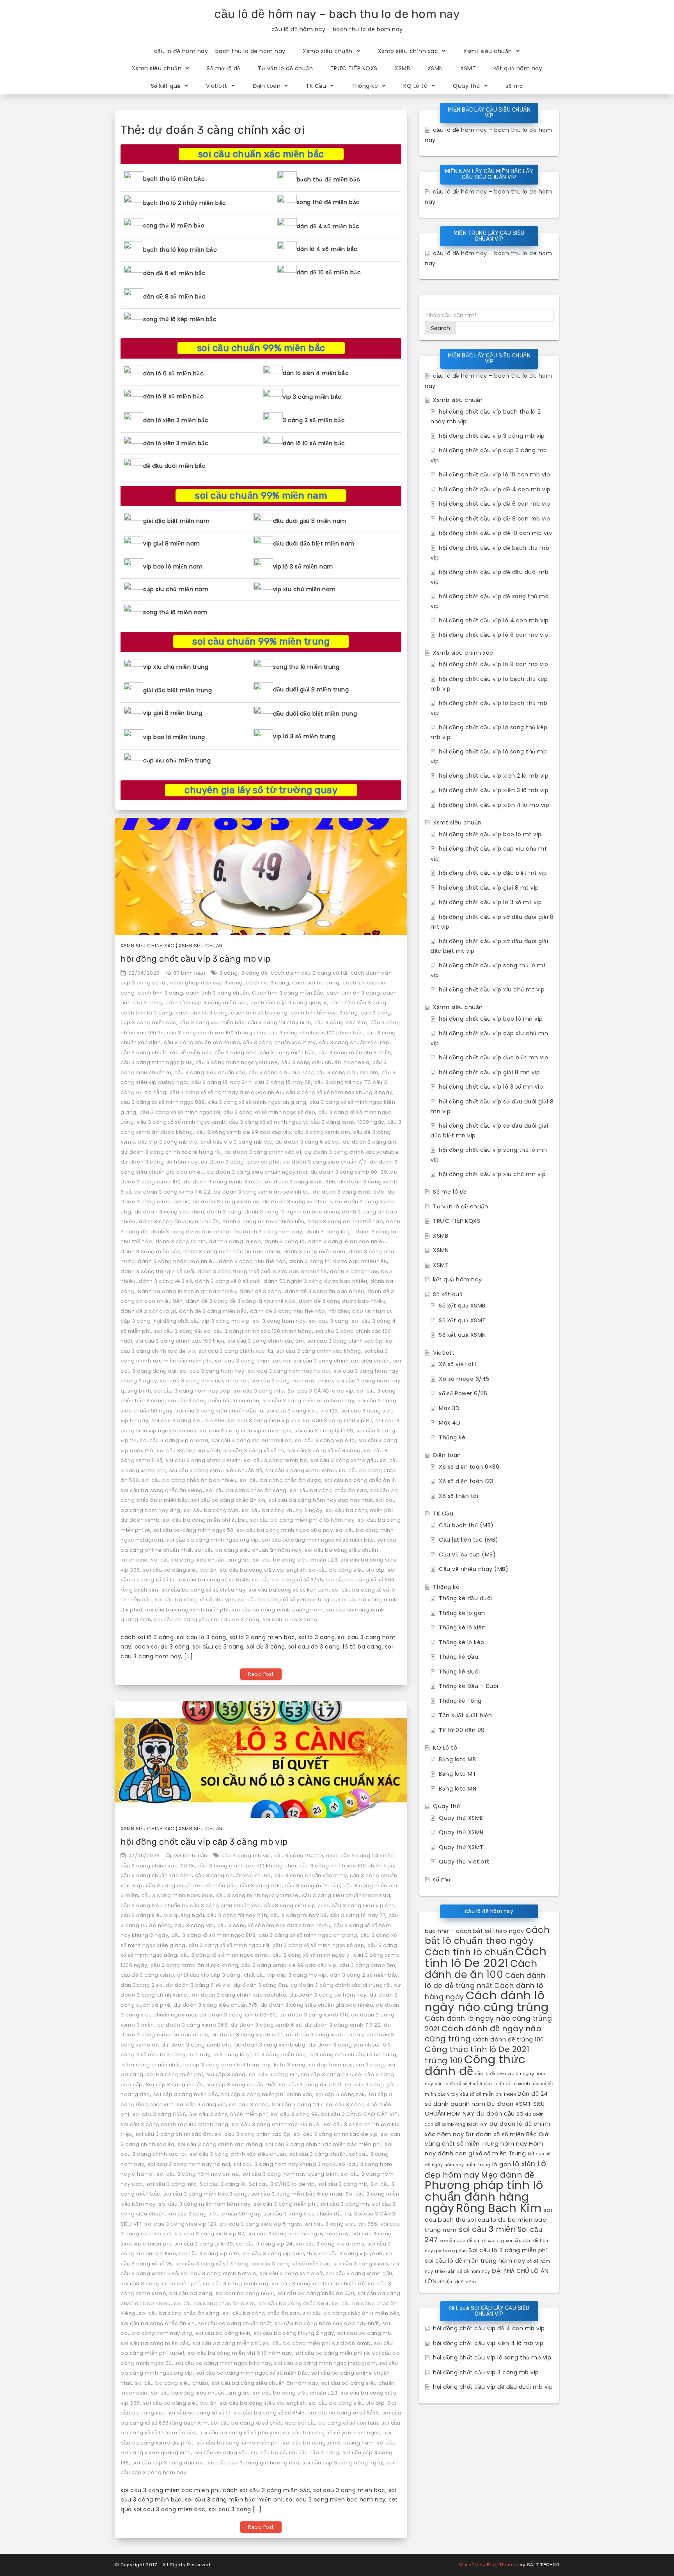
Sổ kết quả (166, 86)
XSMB (402, 68)
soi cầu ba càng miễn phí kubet (205, 1520)
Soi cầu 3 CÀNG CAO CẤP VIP (359, 2114)
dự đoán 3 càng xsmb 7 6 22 (172, 1192)
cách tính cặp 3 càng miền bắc (207, 1003)
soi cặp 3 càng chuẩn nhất (241, 2085)
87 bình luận (189, 973)
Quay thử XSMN (461, 1832)
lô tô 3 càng (290, 2065)
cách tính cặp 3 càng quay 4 (289, 1003)
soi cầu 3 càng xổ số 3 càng (324, 1451)
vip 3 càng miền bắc (312, 397)
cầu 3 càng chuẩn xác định (156, 1875)
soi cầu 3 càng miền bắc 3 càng (206, 2194)
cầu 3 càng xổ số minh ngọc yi (268, 1122)
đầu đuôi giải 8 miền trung (311, 689)
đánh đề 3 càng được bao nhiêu (342, 1301)
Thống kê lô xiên (462, 1627)
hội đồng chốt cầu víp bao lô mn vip (491, 1019)
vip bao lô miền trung (174, 737)
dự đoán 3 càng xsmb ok (226, 1202)
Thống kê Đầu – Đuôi (469, 1686)
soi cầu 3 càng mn (345, 2204)
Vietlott (217, 86)
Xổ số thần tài (458, 1496)
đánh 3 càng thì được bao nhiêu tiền (338, 1261)
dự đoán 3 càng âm (370, 1142)
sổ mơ (514, 86)
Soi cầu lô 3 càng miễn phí (508, 2250)
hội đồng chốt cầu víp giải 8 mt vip (489, 888)
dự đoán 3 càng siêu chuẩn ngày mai (257, 1172)
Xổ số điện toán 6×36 (469, 1467)
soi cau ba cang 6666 (245, 2293)
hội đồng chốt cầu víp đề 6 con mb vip (495, 504)
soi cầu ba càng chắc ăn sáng (246, 1490)
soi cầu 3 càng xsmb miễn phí (160, 2284)
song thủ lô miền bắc (174, 226)
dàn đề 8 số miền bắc (174, 297)
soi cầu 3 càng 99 (178, 1331)
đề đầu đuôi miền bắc (174, 466)
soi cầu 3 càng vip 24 (264, 2244)
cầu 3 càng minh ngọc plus (156, 1062)
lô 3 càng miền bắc (280, 2055)
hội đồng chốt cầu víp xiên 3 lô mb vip (494, 790)
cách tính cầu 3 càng (358, 1003)
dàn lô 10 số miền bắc (314, 443)
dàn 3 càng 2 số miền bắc (364, 1975)
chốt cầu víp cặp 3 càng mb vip (285, 1975)
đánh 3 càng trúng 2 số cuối (158, 1271)
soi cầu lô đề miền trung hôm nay (475, 2261)
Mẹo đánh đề (508, 2175)
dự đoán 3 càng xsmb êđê (349, 1192)
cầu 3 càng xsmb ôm (322, 1132)
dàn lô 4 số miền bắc (327, 249)
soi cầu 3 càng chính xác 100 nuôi (276, 2124)
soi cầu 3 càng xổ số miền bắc (291, 2264)
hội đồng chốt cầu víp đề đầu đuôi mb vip (493, 2387)
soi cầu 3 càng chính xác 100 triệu (180, 1341)
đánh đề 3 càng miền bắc (213, 1311)
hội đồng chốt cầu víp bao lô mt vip (490, 834)
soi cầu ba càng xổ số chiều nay (204, 1590)
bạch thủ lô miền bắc (174, 179)
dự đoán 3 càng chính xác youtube (351, 1152)
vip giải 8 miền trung (173, 713)
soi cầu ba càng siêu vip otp (347, 1570)
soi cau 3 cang (329, 1321)
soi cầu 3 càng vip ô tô (325, 1440)
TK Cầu (316, 86)
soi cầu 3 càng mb (343, 2184)
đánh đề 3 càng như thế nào (288, 1311)
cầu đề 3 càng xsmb (147, 1975)
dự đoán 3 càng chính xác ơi (263, 1152)
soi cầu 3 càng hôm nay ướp (192, 1391)
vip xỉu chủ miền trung (176, 667)
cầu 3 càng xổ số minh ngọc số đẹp (270, 1112)
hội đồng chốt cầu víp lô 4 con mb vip (494, 620)
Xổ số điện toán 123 (466, 1481)
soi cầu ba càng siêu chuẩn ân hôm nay (248, 1550)
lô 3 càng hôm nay (185, 2055)
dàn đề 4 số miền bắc (328, 226)
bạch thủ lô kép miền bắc (180, 250)
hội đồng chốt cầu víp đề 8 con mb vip (495, 519)
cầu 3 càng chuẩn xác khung (202, 1042)
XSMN (435, 68)
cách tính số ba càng (259, 1013)
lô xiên (524, 2164)
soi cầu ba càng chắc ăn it (360, 1480)
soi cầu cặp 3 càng (314, 2453)
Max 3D (449, 1408)
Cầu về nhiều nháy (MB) (474, 1569)
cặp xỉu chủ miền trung (177, 760)
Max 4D (450, 1423)
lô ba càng (382, 2055)
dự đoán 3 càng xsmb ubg (270, 2045)
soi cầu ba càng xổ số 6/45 (213, 1580)
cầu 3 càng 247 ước (341, 1022)
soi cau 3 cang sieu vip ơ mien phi (246, 1431)
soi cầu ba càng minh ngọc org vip (213, 1540)
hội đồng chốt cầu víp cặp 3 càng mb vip (204, 1842)
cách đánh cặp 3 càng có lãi (309, 973)
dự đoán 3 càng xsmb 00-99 (349, 1172)
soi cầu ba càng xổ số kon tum (289, 1590)
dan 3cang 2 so (142, 1985)
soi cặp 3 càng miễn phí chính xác (267, 2094)
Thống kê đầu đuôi (466, 1598)
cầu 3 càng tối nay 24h (222, 1082)
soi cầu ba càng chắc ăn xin (228, 1500)
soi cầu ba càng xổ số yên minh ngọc (287, 1600)
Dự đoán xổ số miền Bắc (501, 2134)
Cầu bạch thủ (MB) (466, 1525)
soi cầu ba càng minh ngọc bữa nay (285, 1530)
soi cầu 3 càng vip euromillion (252, 1440)
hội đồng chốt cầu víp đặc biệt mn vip (494, 1057)
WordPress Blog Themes (489, 2565)
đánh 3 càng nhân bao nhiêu (177, 1261)
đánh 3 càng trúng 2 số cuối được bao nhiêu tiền (263, 1271)
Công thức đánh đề (475, 2065)
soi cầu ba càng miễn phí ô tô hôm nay (302, 1520)
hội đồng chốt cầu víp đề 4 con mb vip (495, 489)
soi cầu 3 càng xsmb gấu (344, 1460)
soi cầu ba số (268, 2453)
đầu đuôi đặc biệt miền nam (314, 544)
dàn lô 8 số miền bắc (173, 396)
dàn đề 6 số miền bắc (174, 273)
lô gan (502, 2164)
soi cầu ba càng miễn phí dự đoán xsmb (317, 2343)
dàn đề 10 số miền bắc (329, 272)
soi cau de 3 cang (235, 1619)
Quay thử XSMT (461, 1847)
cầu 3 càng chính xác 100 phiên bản (316, 1033)
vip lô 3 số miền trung (304, 736)
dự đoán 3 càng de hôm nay (159, 1162)
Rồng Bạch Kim (499, 2208)
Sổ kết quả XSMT (462, 1320)
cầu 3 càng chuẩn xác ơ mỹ (279, 1042)
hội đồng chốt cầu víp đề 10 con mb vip (495, 533)
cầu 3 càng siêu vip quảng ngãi (162, 1915)
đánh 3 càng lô (285, 1241)
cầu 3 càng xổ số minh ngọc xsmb (181, 1122)
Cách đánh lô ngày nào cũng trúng (487, 2001)
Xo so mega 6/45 (464, 1379)
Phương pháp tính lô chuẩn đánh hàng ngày (484, 2196)
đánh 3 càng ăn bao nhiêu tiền (263, 1221)
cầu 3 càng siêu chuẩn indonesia (325, 1062)
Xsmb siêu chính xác (408, 51)
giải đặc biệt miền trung (177, 690)
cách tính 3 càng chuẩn (217, 993)
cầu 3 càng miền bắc (287, 1053)
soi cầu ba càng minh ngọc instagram (325, 2363)
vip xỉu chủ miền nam (304, 589)
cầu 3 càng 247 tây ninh (279, 1022)
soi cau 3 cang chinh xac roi (253, 1361)
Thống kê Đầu (458, 1657)
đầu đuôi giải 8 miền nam (310, 521)
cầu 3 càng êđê (236, 1053)
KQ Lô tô (415, 86)
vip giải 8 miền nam (172, 544)
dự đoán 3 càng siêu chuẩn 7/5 (325, 1162)
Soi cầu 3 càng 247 (297, 2104)
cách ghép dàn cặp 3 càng (207, 983)
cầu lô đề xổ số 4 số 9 (458, 2084)
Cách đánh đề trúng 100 (508, 2039)
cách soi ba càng (316, 983)
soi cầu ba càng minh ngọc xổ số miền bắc (318, 1540)
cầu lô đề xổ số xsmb (507, 2084)
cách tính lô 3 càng (146, 1013)
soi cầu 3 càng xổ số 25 (254, 1451)
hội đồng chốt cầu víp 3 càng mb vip (196, 959)
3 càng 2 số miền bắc (314, 420)
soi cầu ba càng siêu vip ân (180, 1570)
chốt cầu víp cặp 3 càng (209, 1975)
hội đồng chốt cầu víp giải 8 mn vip (490, 1072)
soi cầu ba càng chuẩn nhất (235, 2323)
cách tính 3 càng (160, 993)
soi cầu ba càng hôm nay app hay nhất (321, 1500)
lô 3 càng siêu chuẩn (336, 2055)
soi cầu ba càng (191, 2293)
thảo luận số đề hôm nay (463, 2271)
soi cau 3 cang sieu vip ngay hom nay (298, 2234)
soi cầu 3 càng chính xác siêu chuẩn (342, 1361)
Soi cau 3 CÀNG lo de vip (321, 1391)
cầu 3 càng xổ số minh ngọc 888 (163, 1102)
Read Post (261, 1674)
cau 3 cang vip (194, 1925)
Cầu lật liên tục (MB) (469, 1540)
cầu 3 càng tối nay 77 (342, 1082)
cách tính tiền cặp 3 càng (324, 1013)
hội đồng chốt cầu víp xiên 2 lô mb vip (494, 776)
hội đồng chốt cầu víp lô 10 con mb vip (494, 474)
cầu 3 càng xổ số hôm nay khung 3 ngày (339, 1092)
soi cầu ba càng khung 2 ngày (282, 1510)
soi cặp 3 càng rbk (340, 2094)
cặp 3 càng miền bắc (148, 1022)
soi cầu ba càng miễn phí (226, 2343)
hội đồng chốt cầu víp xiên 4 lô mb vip (494, 805)
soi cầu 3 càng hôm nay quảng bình (290, 2174)
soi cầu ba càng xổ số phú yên (195, 1600)
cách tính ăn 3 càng (353, 993)
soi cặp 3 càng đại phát (310, 2085)
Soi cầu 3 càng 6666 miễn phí (228, 2114)
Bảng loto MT (458, 1774)
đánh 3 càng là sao (235, 1241)
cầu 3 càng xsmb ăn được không (195, 1965)
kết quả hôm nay (518, 68)
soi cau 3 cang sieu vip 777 (264, 1420)
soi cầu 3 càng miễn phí (285, 2204)
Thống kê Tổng (460, 1701)
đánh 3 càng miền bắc (150, 1252)
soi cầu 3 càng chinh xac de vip (336, 2134)
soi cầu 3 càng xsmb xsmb (301, 1470)
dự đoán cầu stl (500, 2114)
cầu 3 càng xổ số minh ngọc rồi (180, 1112)
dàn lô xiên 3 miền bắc (176, 443)
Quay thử (466, 86)
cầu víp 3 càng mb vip (168, 1142)
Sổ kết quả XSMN (462, 1335)
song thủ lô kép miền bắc (180, 319)
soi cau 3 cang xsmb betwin (203, 1460)
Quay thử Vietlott (464, 1862)
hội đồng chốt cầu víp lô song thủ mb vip (492, 2357)
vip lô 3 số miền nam (303, 567)
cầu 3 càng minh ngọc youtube (237, 1062)
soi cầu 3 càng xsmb (361, 2264)
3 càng (229, 973)
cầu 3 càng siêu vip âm (347, 1072)
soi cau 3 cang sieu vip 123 (302, 1411)
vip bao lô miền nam (173, 567)
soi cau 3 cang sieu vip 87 (337, 1420)
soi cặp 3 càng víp (201, 2104)
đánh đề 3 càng (261, 1291)
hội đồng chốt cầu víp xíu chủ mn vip (492, 1174)
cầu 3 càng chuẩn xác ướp (354, 1042)
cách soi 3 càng (268, 983)
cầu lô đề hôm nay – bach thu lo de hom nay (337, 14)
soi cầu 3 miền (487, 2229)
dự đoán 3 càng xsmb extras (325, 2035)
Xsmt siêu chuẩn (488, 51)
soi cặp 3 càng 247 (326, 2074)
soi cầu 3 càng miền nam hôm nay (309, 1401)
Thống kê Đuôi (459, 1672)
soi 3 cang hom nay (279, 1321)
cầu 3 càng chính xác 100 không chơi (216, 1033)
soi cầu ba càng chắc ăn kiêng (162, 1490)
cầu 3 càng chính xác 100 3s (158, 1866)
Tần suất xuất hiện (465, 1715)
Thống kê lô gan (462, 1613)
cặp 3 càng (376, 1013)
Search (441, 328)
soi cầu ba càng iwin (211, 1510)
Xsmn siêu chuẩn (157, 68)
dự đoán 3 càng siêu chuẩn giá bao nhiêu (317, 2005)
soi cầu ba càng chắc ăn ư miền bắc (351, 2313)
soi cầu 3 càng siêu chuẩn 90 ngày (214, 2214)
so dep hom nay (331, 2065)
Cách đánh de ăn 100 (481, 1969)
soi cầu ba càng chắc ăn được (281, 1480)
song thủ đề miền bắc (328, 202)
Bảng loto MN (458, 1789)
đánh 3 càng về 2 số (166, 1281)
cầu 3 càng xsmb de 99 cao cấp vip (244, 1132)
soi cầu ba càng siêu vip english (263, 1570)
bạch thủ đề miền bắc (329, 179)
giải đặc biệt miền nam (176, 521)
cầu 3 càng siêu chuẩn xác (210, 1072)
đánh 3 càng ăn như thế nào (345, 1221)
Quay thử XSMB (461, 1818)
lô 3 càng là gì (233, 2055)
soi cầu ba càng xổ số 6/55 (287, 1580)
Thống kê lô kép (462, 1642)
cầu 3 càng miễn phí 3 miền (355, 1053)
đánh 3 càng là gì (329, 1232)
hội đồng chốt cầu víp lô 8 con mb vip (494, 664)
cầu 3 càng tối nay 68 (283, 1082)
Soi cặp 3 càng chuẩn (175, 2085)
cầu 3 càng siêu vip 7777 (281, 1072)
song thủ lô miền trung (306, 667)
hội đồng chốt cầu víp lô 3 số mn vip (491, 1087)
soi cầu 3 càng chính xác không (319, 1351)
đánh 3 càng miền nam (315, 1252)
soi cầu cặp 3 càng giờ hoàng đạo (254, 2463)
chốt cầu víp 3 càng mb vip (236, 1142)
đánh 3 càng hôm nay (273, 1232)
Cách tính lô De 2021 (486, 1957)
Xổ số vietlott (458, 1364)
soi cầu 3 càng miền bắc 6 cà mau (214, 1401)
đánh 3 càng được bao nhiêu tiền (195, 1232)
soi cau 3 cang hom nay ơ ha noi (204, 1381)
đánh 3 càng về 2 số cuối (228, 1281)
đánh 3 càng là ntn (181, 1241)
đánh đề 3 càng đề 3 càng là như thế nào (241, 1301)
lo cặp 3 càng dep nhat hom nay (227, 2065)
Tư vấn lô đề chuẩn (285, 68)
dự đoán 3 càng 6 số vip (308, 1142)
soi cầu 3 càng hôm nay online (292, 1381)
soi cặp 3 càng (226, 2074)
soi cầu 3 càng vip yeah (189, 1451)
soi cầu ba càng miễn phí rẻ (332, 2353)
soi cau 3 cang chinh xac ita (236, 1351)
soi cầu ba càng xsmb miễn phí (187, 1610)
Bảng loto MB (457, 1759)
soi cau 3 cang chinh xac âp (345, 1341)
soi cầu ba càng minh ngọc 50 (193, 1530)
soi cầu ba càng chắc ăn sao (329, 1490)
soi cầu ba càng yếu (181, 1619)
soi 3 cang (370, 2065)
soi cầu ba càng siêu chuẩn (172, 2383)
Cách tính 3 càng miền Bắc (288, 993)
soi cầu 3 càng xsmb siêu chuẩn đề (216, 1470)
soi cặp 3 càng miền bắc (186, 2094)
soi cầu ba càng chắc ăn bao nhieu (189, 1480)
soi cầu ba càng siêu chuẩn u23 (295, 1560)
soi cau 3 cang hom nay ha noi (289, 1371)
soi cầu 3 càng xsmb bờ (276, 1460)
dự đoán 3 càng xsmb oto (297, 1202)
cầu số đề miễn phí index (488, 2094)
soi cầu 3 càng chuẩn (318, 2154)
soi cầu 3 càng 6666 (160, 2114)
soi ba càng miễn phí (175, 2074)
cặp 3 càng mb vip (246, 1856)
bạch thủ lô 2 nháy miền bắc (185, 203)
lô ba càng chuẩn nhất (150, 2065)
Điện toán (267, 86)
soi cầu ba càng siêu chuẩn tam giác (200, 1560)
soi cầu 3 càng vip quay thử (279, 2254)
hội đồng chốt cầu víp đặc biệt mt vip (493, 873)
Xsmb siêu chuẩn (328, 51)
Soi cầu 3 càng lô (223, 2184)
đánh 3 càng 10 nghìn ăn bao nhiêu (292, 1212)
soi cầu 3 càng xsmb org (236, 2284)
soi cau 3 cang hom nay (212, 1371)
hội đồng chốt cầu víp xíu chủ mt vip (492, 990)
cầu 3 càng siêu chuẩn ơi (154, 1905)
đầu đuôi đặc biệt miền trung (315, 714)
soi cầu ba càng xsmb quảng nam (278, 1610)
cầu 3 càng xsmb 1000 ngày (347, 1122)
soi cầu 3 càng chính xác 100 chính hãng (258, 1331)
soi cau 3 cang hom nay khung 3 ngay (285, 2164)
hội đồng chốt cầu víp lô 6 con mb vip (494, 635)
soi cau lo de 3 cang (290, 1619)
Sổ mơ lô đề (224, 68)
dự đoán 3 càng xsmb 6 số (266, 2025)
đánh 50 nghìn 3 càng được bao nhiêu (316, 1281)
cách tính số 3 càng (202, 1013)
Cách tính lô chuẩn (469, 1952)
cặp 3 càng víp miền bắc (212, 1022)
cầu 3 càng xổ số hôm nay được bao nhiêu (226, 1092)
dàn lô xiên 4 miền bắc (316, 373)
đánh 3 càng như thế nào (253, 1261)
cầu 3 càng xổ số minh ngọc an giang (257, 1102)
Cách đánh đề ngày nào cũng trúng (483, 2034)
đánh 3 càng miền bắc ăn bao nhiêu (232, 1252)
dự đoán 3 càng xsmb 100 (314, 2015)
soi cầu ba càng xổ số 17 (199, 2413)
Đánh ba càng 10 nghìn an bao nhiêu (187, 1291)
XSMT (468, 68)
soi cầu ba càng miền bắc (155, 2343)
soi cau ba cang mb (364, 2333)
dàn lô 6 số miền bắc (173, 373)
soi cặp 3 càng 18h (273, 2074)
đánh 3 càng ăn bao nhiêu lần (179, 1221)
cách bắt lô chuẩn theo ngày (487, 1935)
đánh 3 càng (224, 1212)
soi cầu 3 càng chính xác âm (266, 1341)
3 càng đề (255, 973)
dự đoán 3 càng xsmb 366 (300, 1182)
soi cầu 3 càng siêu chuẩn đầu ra (219, 1411)
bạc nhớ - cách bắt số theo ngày (474, 1931)
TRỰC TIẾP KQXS (354, 68)
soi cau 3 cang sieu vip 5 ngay (260, 2224)
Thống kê (365, 86)
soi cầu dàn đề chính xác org (472, 2241)
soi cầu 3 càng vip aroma (174, 1440)
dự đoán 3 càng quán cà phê (240, 1162)
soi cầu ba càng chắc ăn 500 (316, 2293)
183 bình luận (190, 1856)
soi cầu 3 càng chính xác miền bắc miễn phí (323, 2144)
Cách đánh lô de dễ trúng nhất (485, 1981)
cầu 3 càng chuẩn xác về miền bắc (166, 1053)
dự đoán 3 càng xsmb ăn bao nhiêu (262, 1192)
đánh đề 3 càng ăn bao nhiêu (325, 1291)
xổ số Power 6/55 (463, 1393)
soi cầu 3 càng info (259, 1391)
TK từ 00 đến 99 (462, 1730)
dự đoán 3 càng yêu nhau (169, 1212)
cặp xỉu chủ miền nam (176, 589)
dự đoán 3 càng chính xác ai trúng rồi (171, 1152)
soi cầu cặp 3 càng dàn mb (169, 2463)
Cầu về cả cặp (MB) (467, 1554)
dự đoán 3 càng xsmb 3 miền (223, 1182)
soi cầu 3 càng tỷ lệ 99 (324, 1431)
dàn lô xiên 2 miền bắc (176, 420)
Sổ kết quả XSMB (462, 1306)
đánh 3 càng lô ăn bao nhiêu (347, 1241)
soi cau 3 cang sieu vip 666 (188, 1420)
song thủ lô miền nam (175, 612)
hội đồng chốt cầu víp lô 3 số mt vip (490, 902)
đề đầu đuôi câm (457, 2282)
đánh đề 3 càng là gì (148, 1311)
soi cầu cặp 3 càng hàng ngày (343, 2463)
